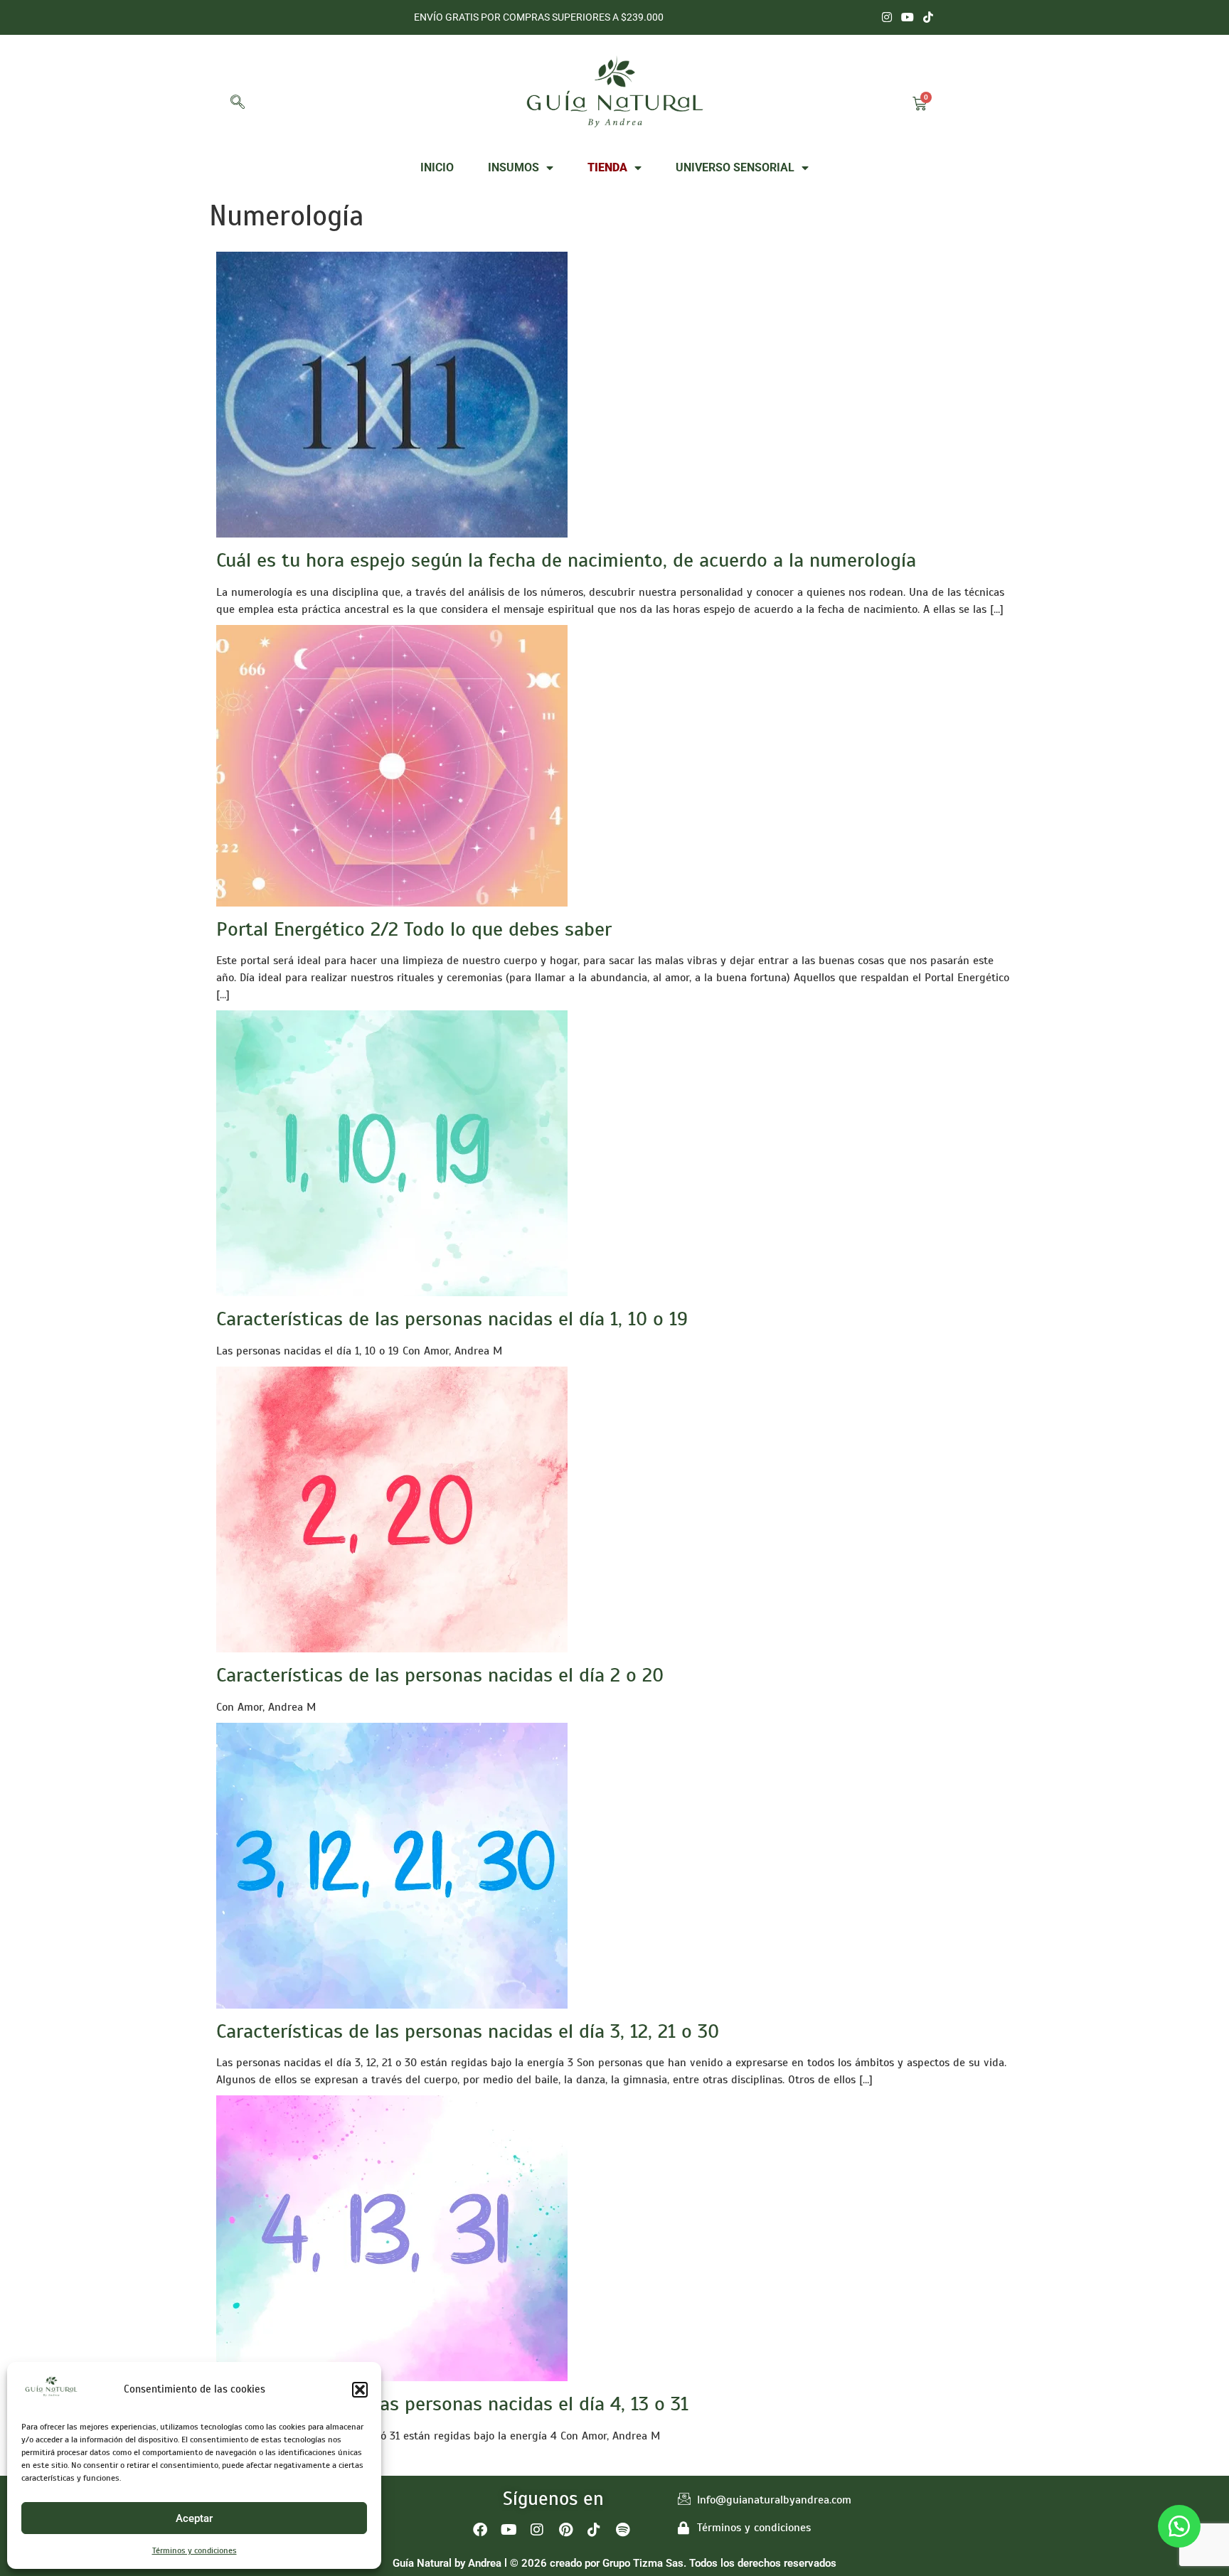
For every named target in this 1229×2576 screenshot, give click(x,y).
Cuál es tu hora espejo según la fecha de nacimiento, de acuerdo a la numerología (566, 560)
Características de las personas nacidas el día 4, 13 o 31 (452, 2404)
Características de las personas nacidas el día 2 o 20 (440, 1675)
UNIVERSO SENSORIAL (735, 167)
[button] (360, 2390)
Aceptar (194, 2518)
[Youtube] (907, 17)
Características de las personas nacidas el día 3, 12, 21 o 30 (468, 2031)
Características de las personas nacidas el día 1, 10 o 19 (452, 1319)
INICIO (437, 167)
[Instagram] (887, 17)
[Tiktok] (928, 17)
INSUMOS (514, 167)
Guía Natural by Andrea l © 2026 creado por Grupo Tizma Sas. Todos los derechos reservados (614, 2563)
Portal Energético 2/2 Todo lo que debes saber (414, 929)
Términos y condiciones (195, 2550)
